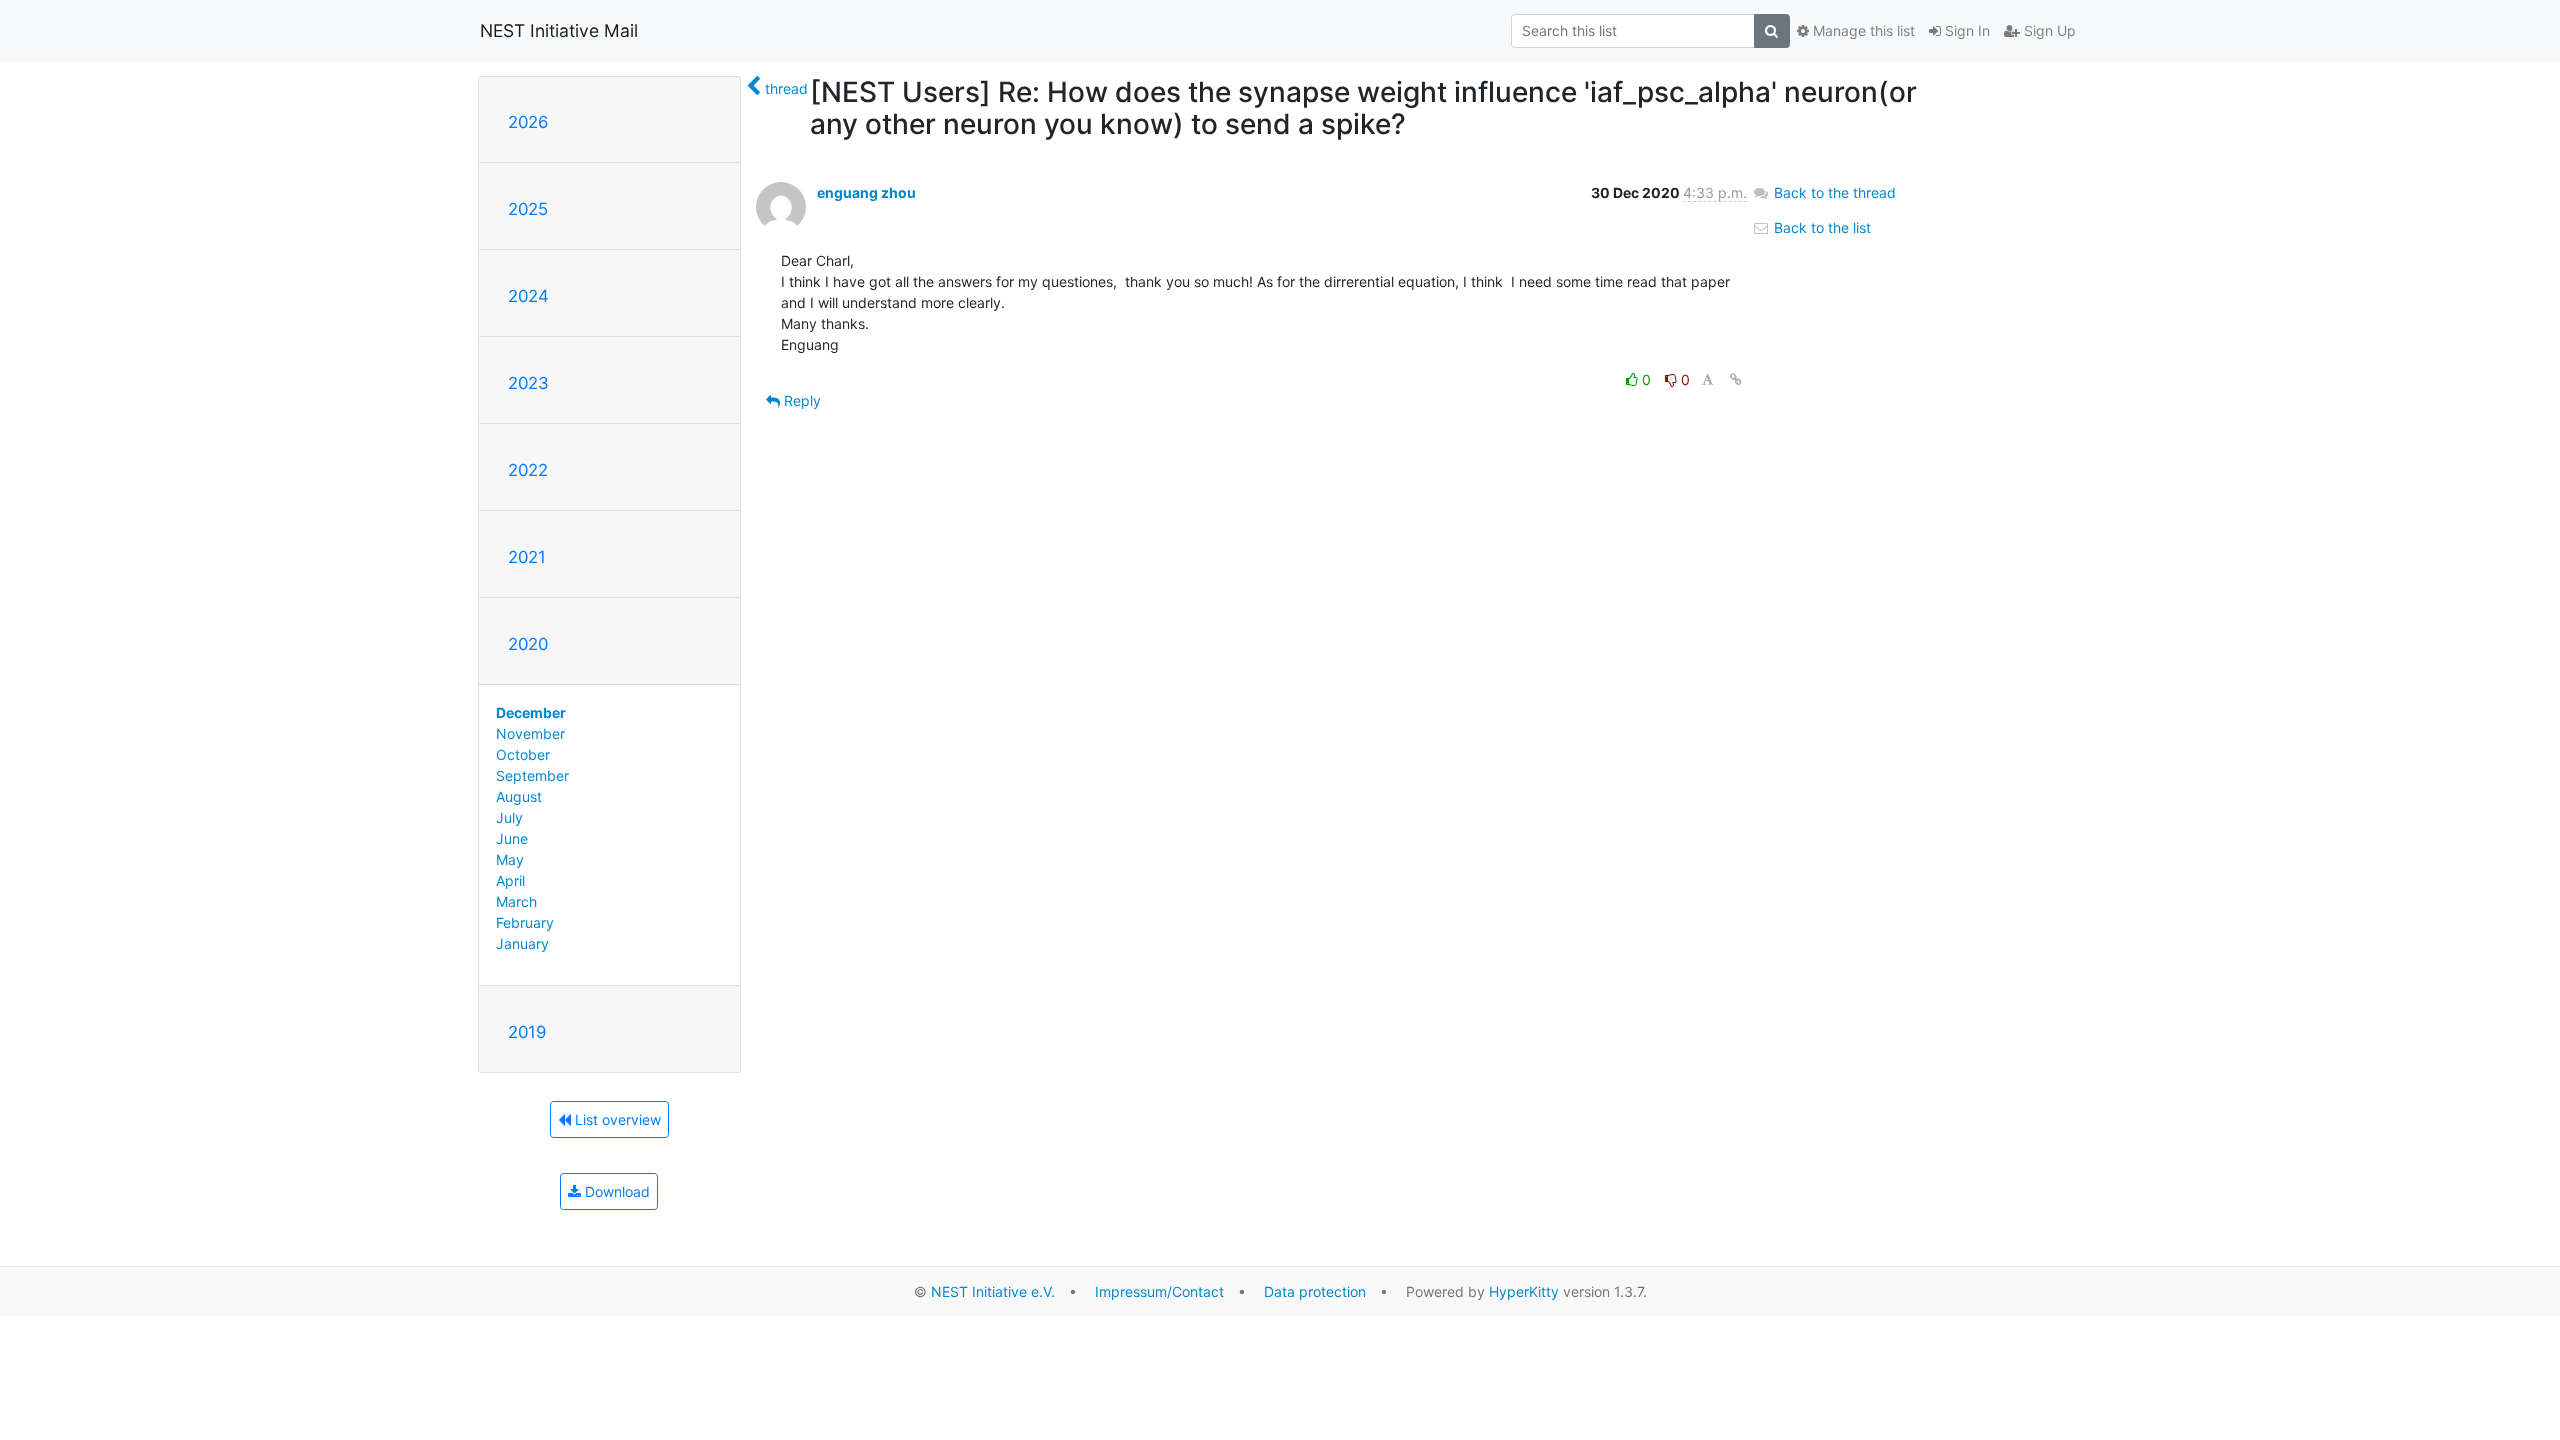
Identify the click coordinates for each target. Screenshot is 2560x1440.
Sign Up (2048, 30)
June (512, 838)
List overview (616, 1119)
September (532, 775)
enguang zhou (866, 192)
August (519, 796)
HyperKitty (1524, 1291)
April (510, 880)
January (522, 943)
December (531, 712)
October (523, 754)
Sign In (1965, 30)
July (509, 817)
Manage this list (1862, 30)
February (525, 922)
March (516, 901)
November (530, 733)
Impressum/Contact (1159, 1291)
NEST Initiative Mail (559, 30)
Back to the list (1820, 227)
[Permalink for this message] (1736, 379)
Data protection (1315, 1291)
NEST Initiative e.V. (993, 1291)
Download (615, 1191)
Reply (800, 400)
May (510, 859)
